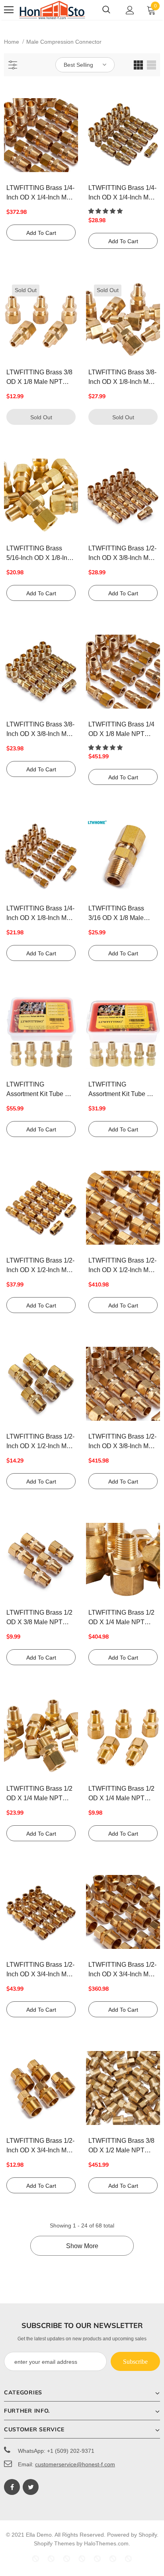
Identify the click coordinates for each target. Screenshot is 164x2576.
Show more (82, 2246)
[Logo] (52, 10)
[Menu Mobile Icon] (9, 10)
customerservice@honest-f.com (75, 2464)
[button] (106, 211)
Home (12, 42)
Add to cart (41, 233)
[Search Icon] (106, 10)
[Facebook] (12, 2487)
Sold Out (41, 417)
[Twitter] (31, 2487)
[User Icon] (130, 10)
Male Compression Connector (64, 42)
